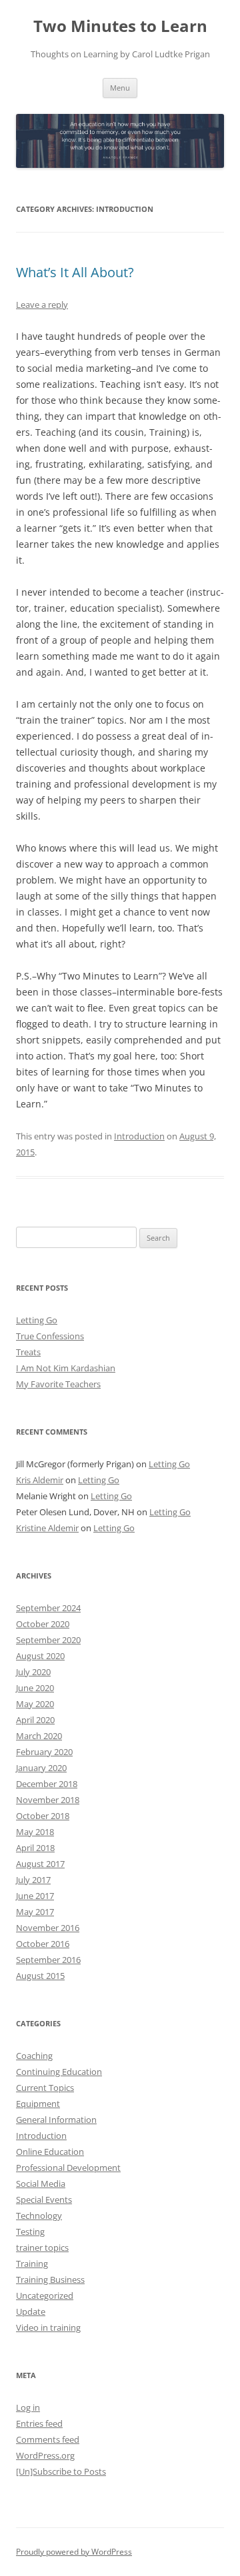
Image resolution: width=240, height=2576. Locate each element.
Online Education (50, 2152)
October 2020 (43, 1624)
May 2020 (35, 1704)
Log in (28, 2407)
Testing (30, 2232)
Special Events (44, 2200)
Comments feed (48, 2439)
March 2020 (39, 1736)
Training (32, 2263)
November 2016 (48, 1928)
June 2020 (35, 1688)
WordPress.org (45, 2455)
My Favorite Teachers (58, 1384)
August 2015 (40, 1976)
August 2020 (40, 1656)
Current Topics (45, 2088)
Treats (28, 1352)
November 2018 (48, 1800)
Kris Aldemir (40, 1480)
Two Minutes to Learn (120, 26)
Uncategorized (45, 2295)
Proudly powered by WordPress (74, 2552)
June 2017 (35, 1896)
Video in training (48, 2327)
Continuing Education (59, 2072)
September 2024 (48, 1608)
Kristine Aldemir (47, 1528)
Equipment (38, 2104)
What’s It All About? (75, 272)
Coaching (34, 2056)
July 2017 (33, 1880)
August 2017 (40, 1864)
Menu (120, 88)
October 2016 (43, 1944)
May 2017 (35, 1912)
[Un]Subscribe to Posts (61, 2471)
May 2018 (35, 1832)
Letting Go (37, 1320)
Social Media (41, 2184)
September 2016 (48, 1960)
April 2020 (35, 1720)
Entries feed (39, 2423)
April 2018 (35, 1848)
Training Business (50, 2279)
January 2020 (41, 1768)
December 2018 (47, 1784)
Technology (39, 2216)
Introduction (139, 1136)
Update (31, 2311)
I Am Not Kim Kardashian (66, 1368)
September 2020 (48, 1640)
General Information (56, 2120)
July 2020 (33, 1672)
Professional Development (68, 2168)
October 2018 (43, 1816)
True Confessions (50, 1336)
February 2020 (44, 1752)
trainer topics (42, 2248)
